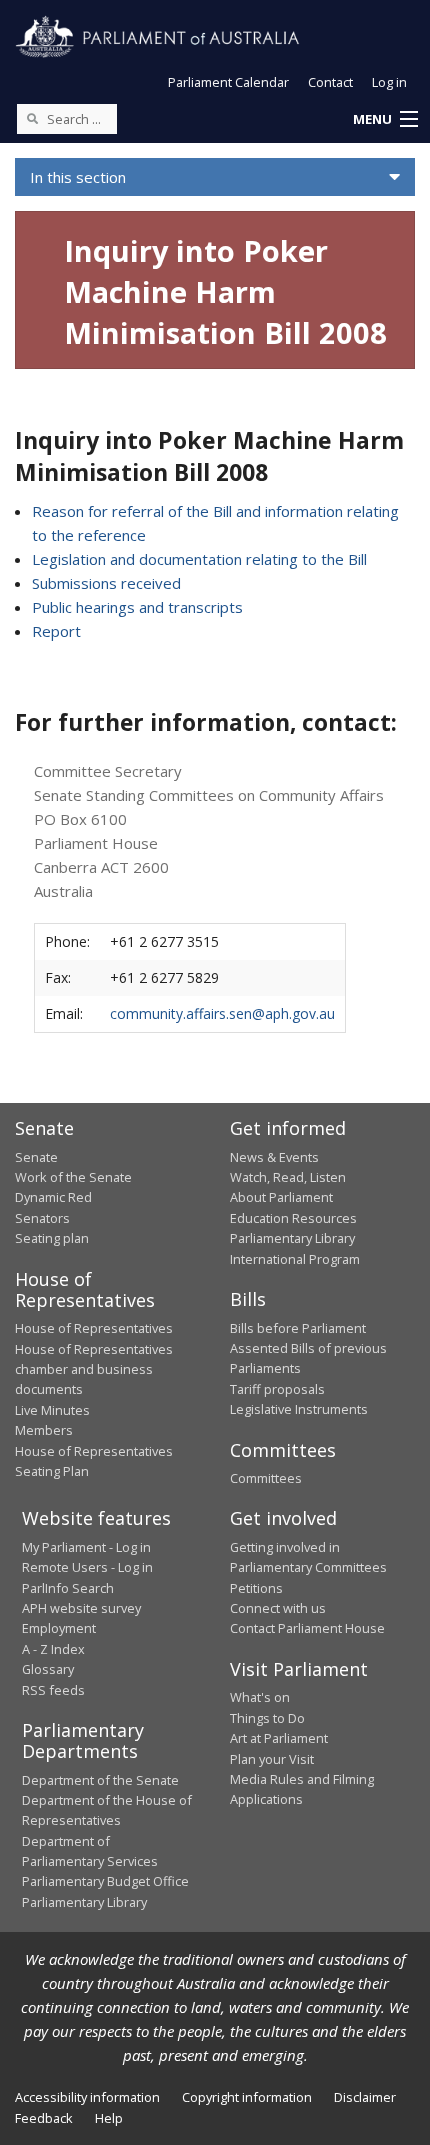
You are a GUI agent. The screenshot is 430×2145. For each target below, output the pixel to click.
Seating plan (52, 1238)
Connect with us (278, 1608)
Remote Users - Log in (87, 1567)
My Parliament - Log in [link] (86, 1547)
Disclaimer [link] (365, 2097)
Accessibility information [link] (87, 2097)
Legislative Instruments (299, 1409)
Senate (36, 1157)
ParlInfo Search (68, 1588)
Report (56, 631)
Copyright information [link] (247, 2097)
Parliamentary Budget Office (105, 1881)
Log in (389, 82)
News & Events (274, 1157)
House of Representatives (94, 1328)
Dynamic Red (53, 1197)
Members (44, 1430)
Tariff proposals (277, 1389)
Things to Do (267, 1718)
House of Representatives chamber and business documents (94, 1369)
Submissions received (106, 583)
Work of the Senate (73, 1177)
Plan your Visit (272, 1759)
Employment (59, 1628)
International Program (295, 1259)
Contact (330, 82)
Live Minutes (52, 1410)
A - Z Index (53, 1649)
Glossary (48, 1669)
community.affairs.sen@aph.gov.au (222, 1013)
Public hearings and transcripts (137, 607)
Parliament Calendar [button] (228, 82)
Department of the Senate (100, 1780)
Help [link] (109, 2118)
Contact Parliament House (307, 1628)
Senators (42, 1218)
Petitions (256, 1588)
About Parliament (281, 1197)
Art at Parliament (279, 1738)
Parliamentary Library (292, 1238)
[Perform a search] (32, 118)
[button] (385, 120)
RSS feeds (53, 1690)
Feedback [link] (44, 2118)
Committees (266, 1478)
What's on (260, 1697)
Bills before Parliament (298, 1328)
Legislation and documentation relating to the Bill (199, 559)
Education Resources (293, 1218)
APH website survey (81, 1608)
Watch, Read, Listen (288, 1177)
